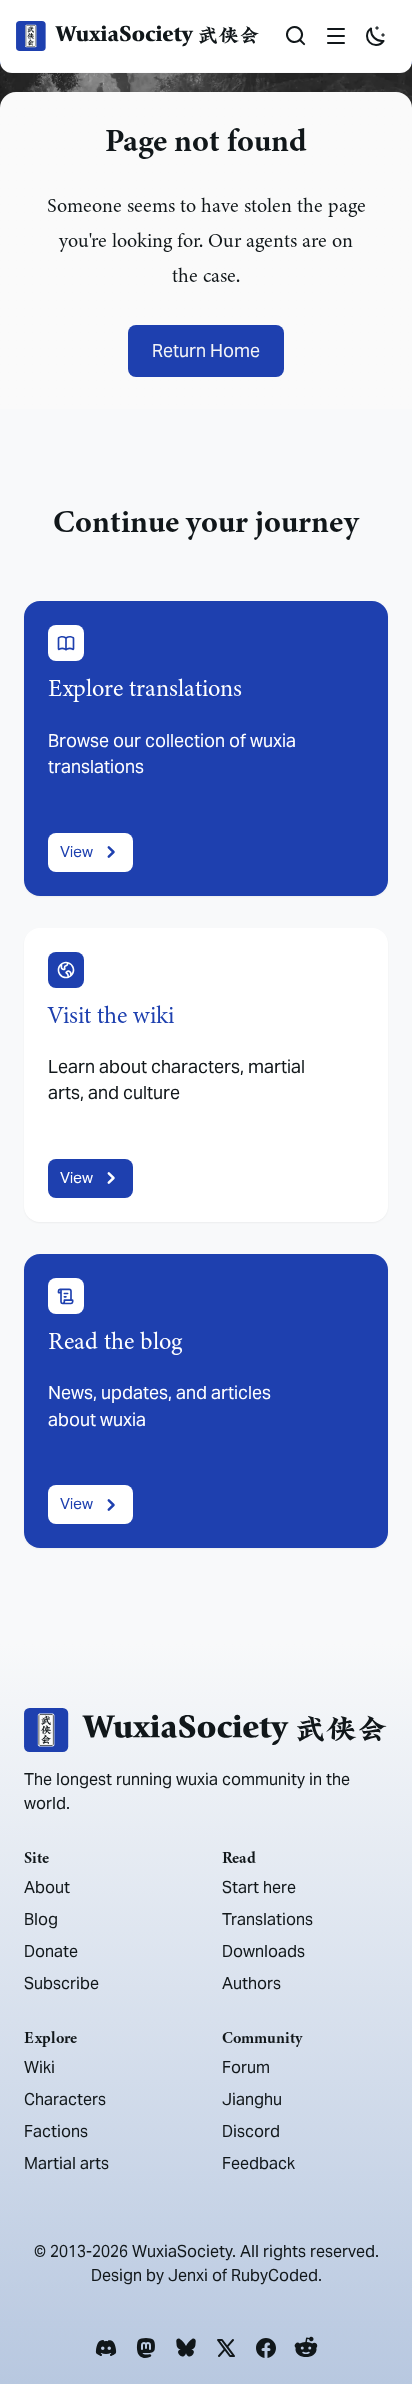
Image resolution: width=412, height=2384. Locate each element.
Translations (267, 1919)
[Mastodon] (146, 2348)
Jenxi (188, 2275)
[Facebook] (266, 2348)
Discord (251, 2131)
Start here (259, 1887)
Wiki (39, 2067)
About (47, 1887)
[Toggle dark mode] (376, 36)
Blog (41, 1919)
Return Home (206, 350)
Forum (246, 2067)
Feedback (258, 2163)
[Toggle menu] (336, 36)
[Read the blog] (206, 1401)
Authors (251, 1983)
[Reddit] (306, 2348)
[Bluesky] (186, 2348)
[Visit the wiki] (206, 1075)
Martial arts (66, 2163)
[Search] (296, 36)
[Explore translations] (206, 748)
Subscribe (61, 1983)
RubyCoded (274, 2275)
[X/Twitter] (226, 2348)
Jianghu (252, 2099)
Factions (56, 2131)
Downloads (263, 1951)
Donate (51, 1951)
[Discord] (106, 2348)
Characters (65, 2099)
